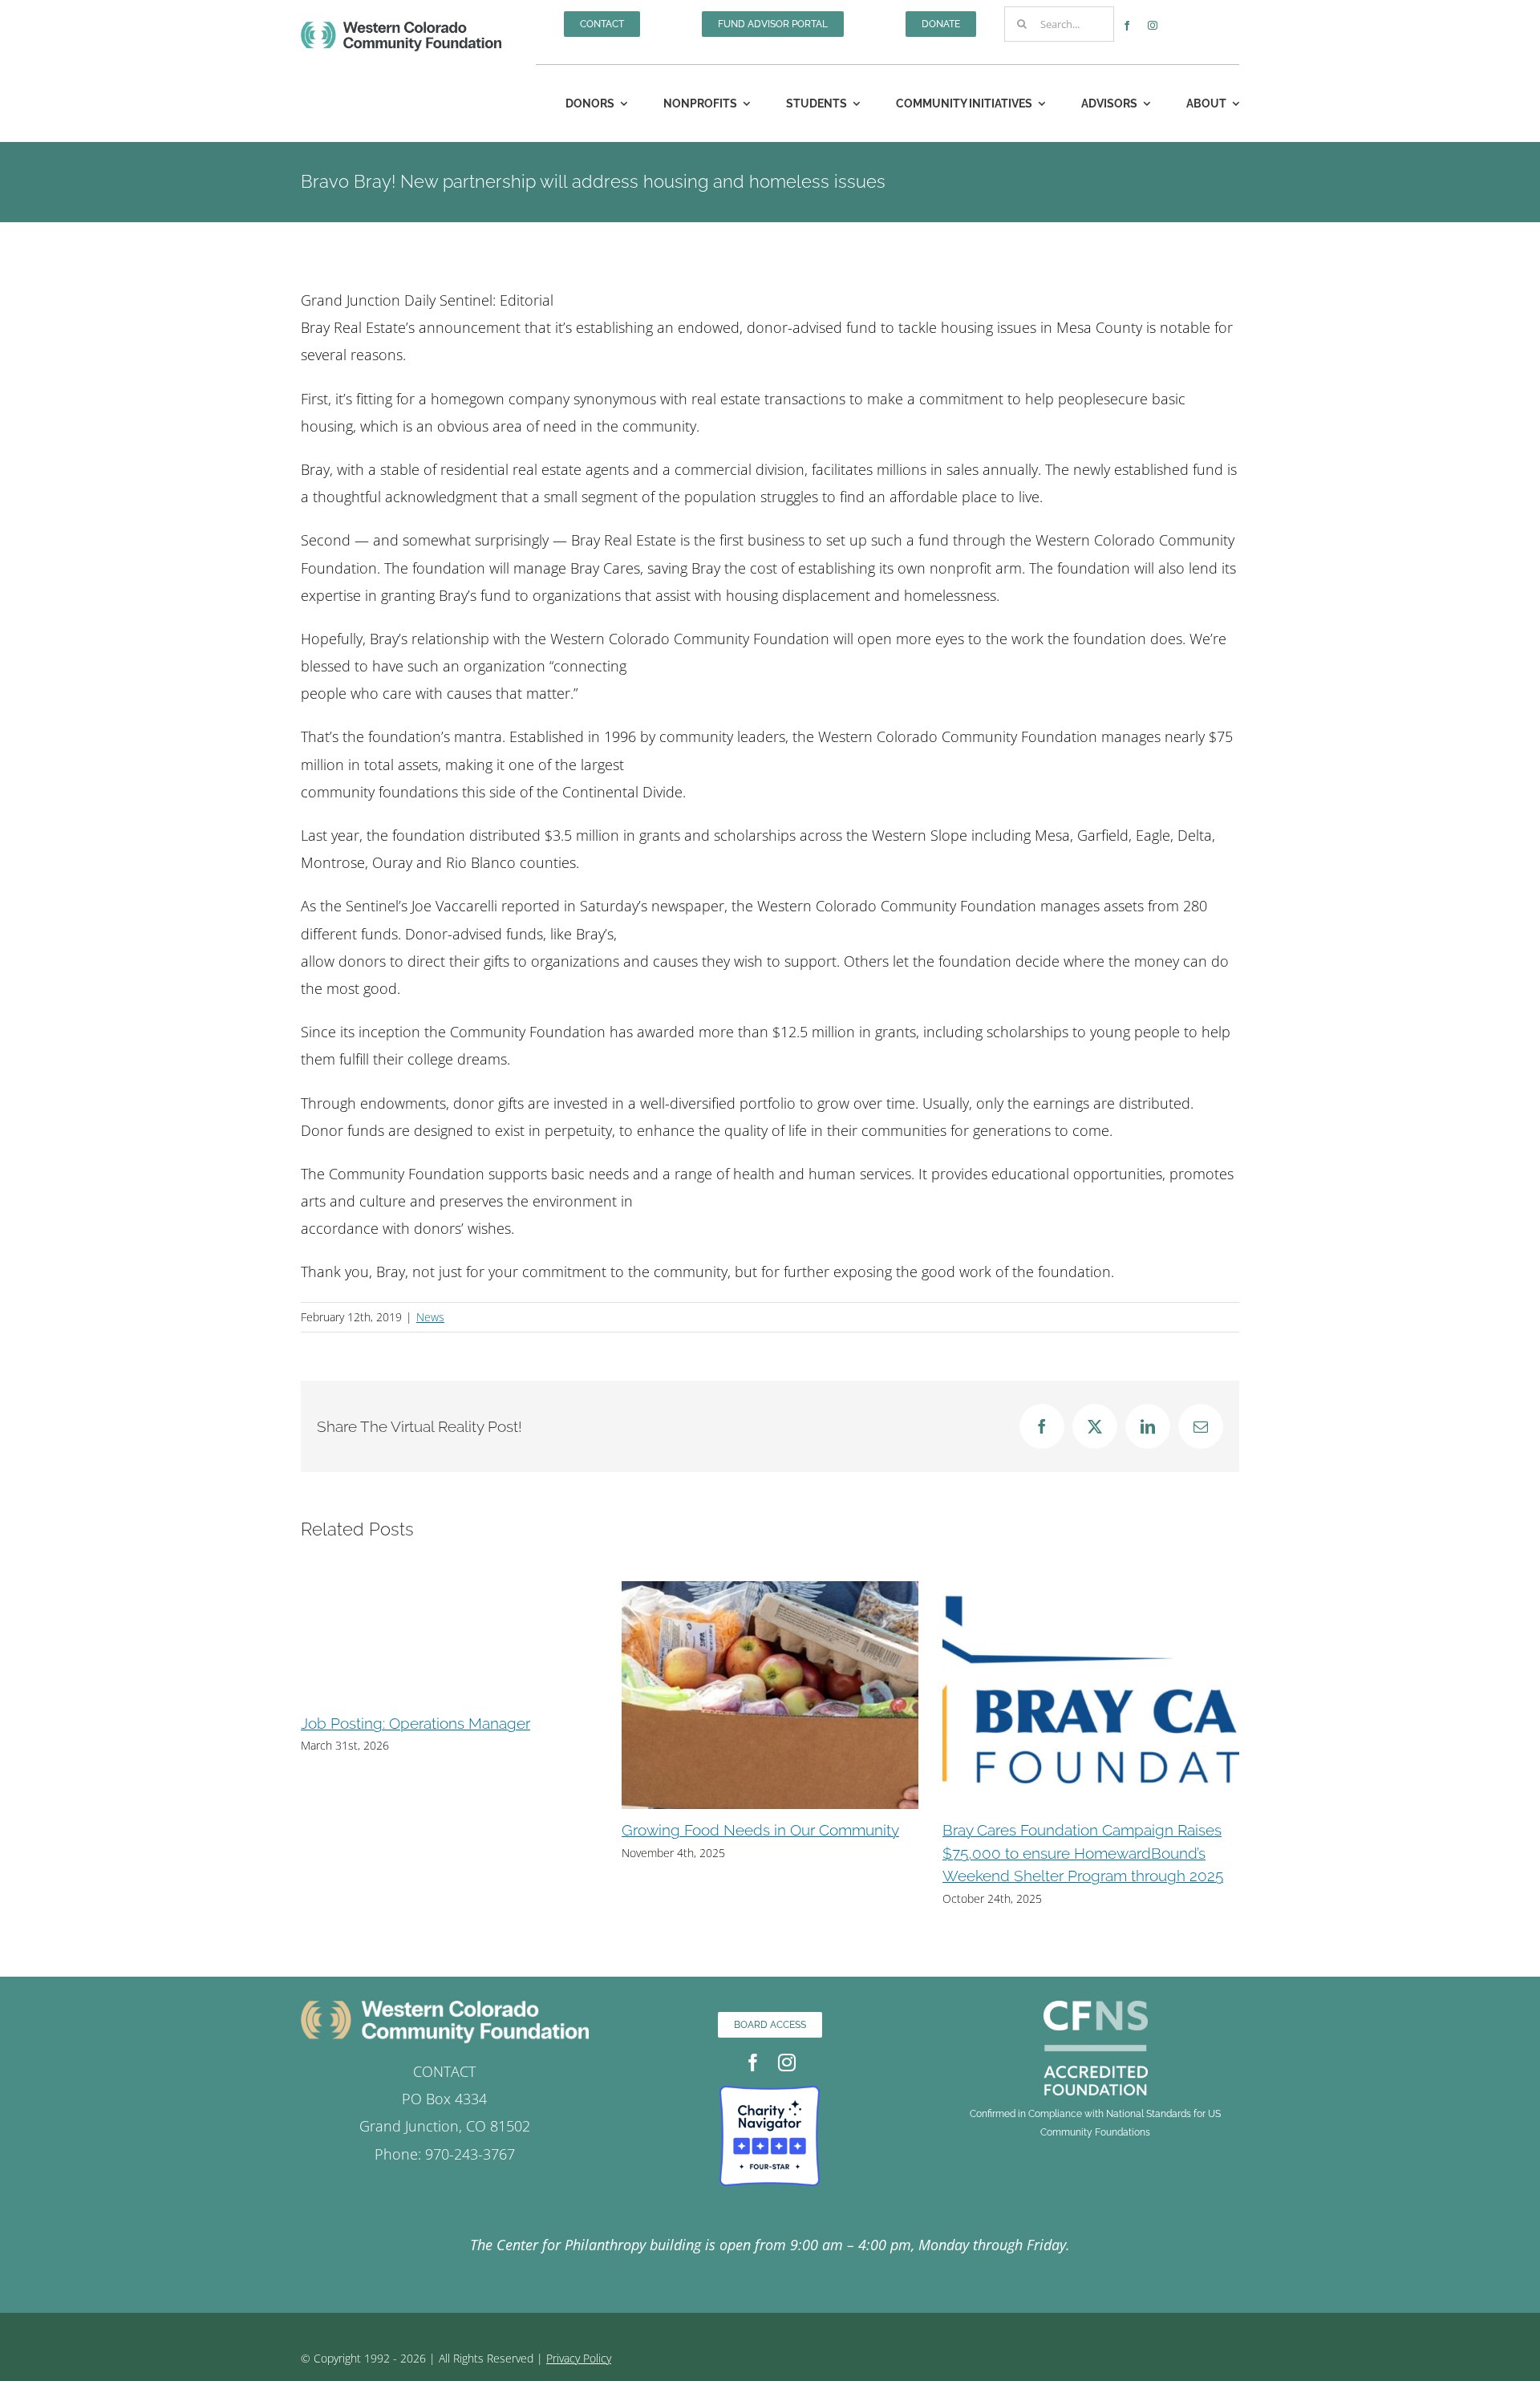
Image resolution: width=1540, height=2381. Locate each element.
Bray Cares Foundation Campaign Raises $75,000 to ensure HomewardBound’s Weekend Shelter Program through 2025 (762, 1853)
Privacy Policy (579, 2358)
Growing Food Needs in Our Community (440, 1830)
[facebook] (1127, 26)
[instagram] (1153, 26)
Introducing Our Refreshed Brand (1057, 1830)
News (430, 1317)
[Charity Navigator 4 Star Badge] (770, 2093)
